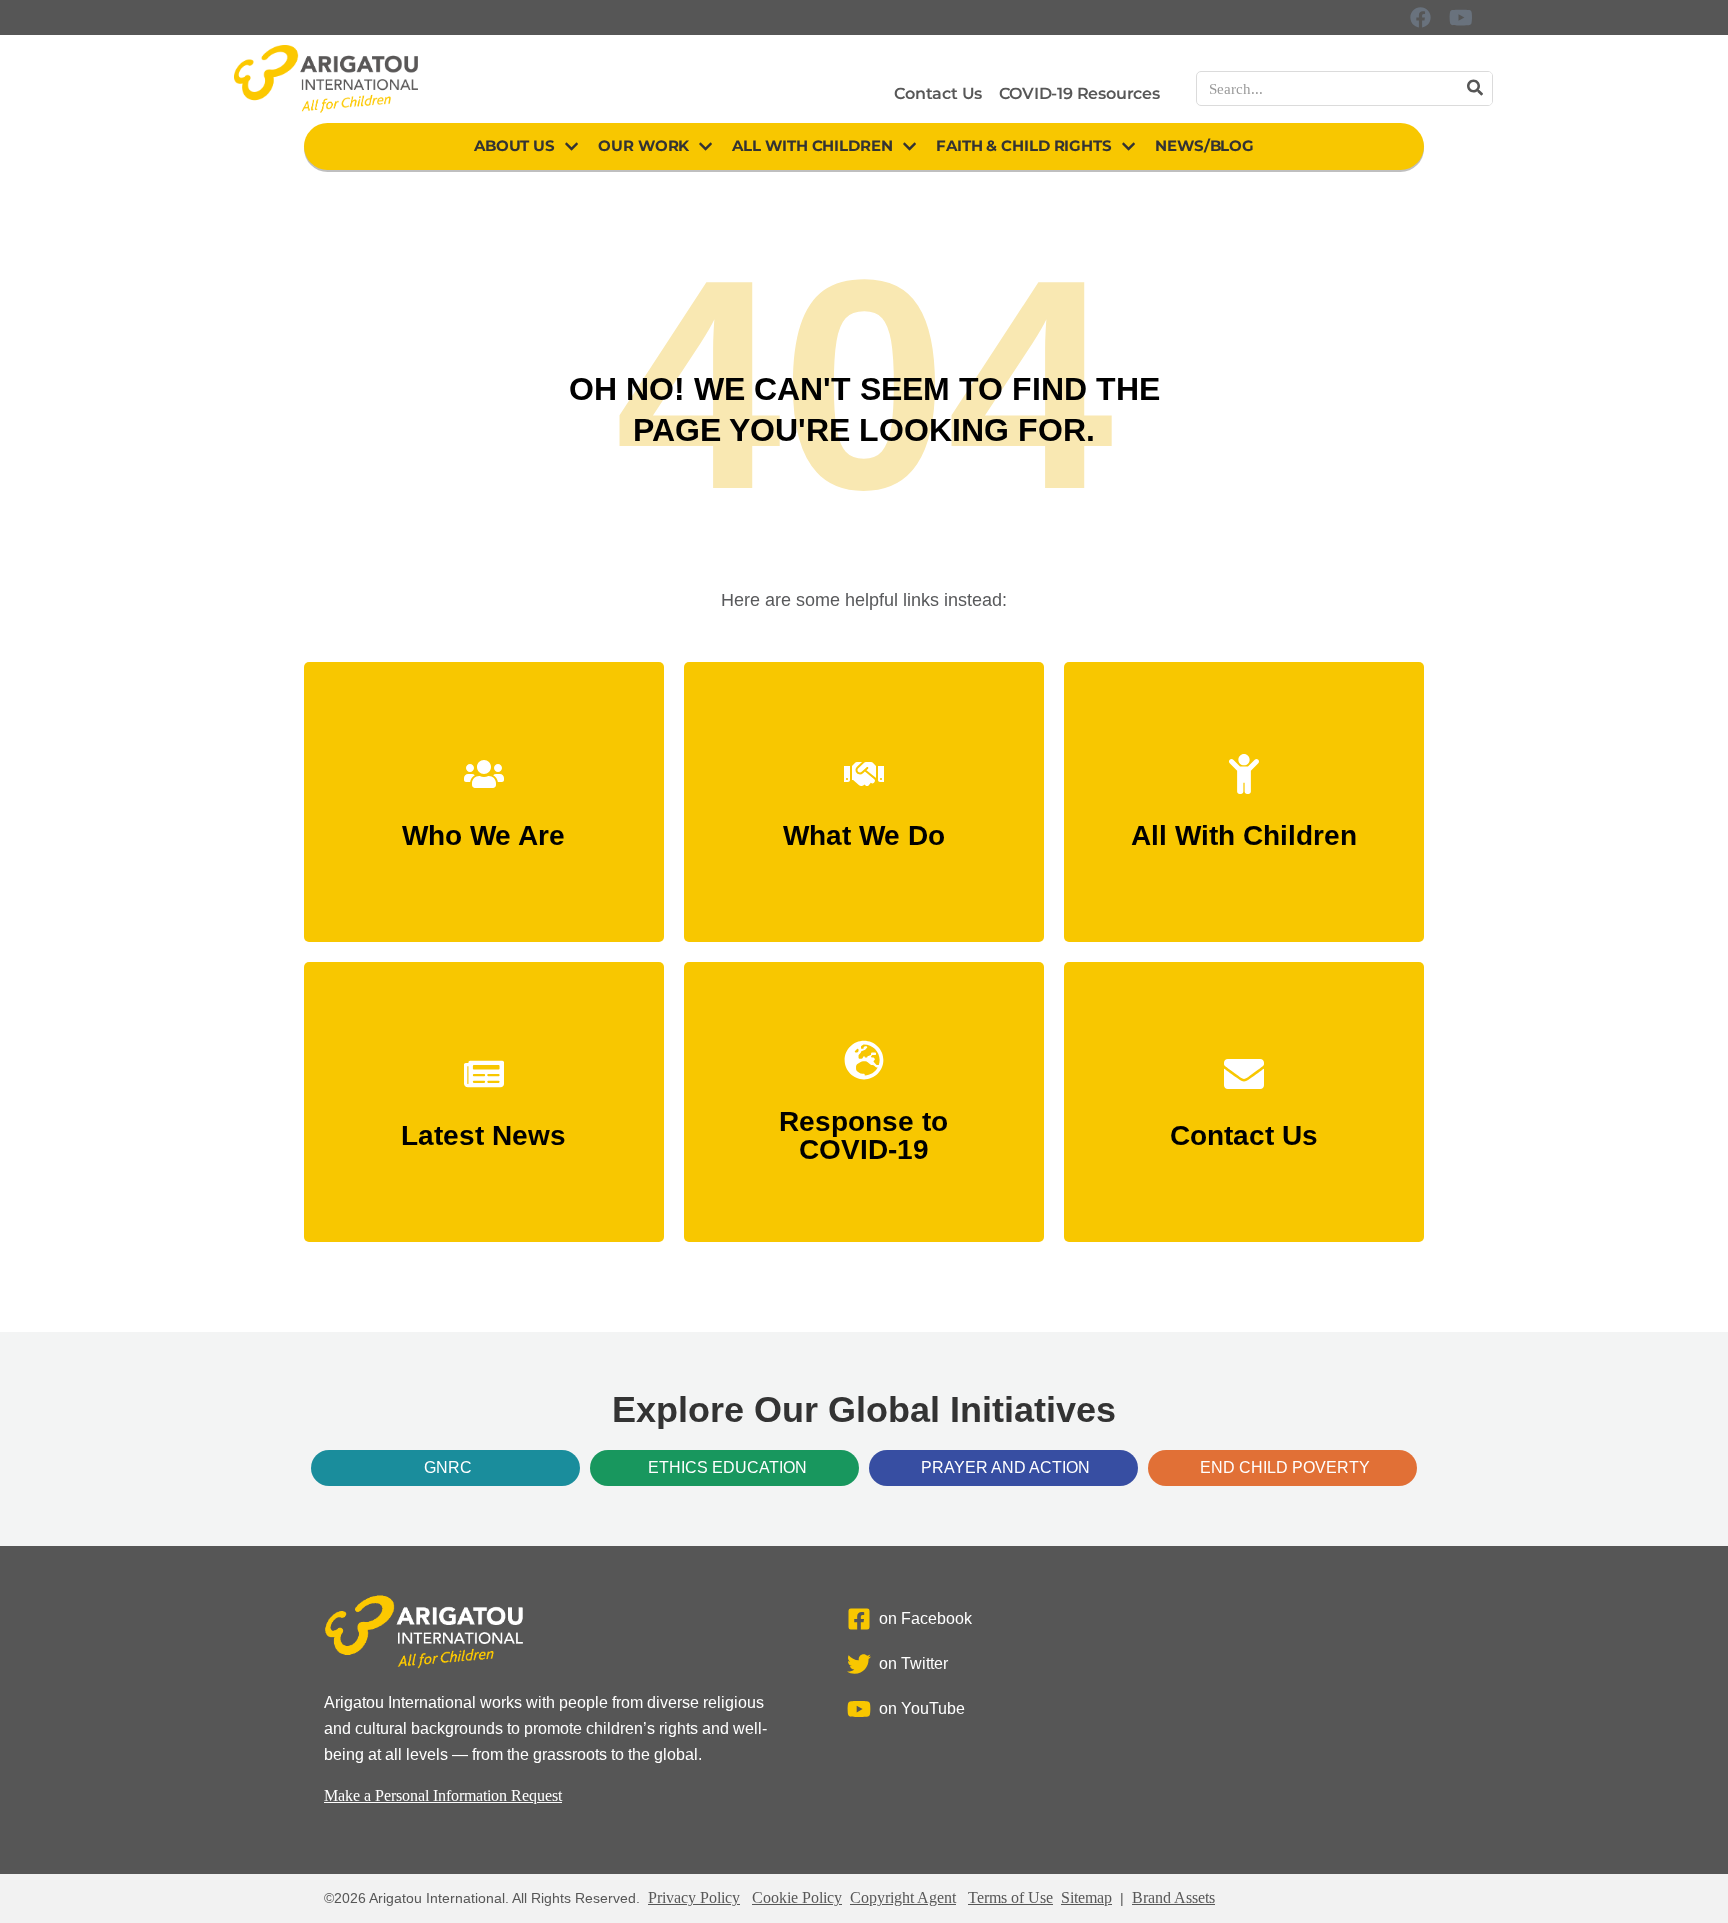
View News (484, 1126)
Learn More (483, 826)
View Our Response (864, 1140)
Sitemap (1086, 1897)
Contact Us (938, 93)
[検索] (1474, 88)
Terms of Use (1010, 1897)
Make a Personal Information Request (443, 1795)
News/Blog (1204, 145)
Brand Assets (1173, 1897)
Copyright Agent (903, 1897)
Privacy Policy (694, 1897)
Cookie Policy (797, 1897)
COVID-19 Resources (1079, 93)
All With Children (812, 145)
